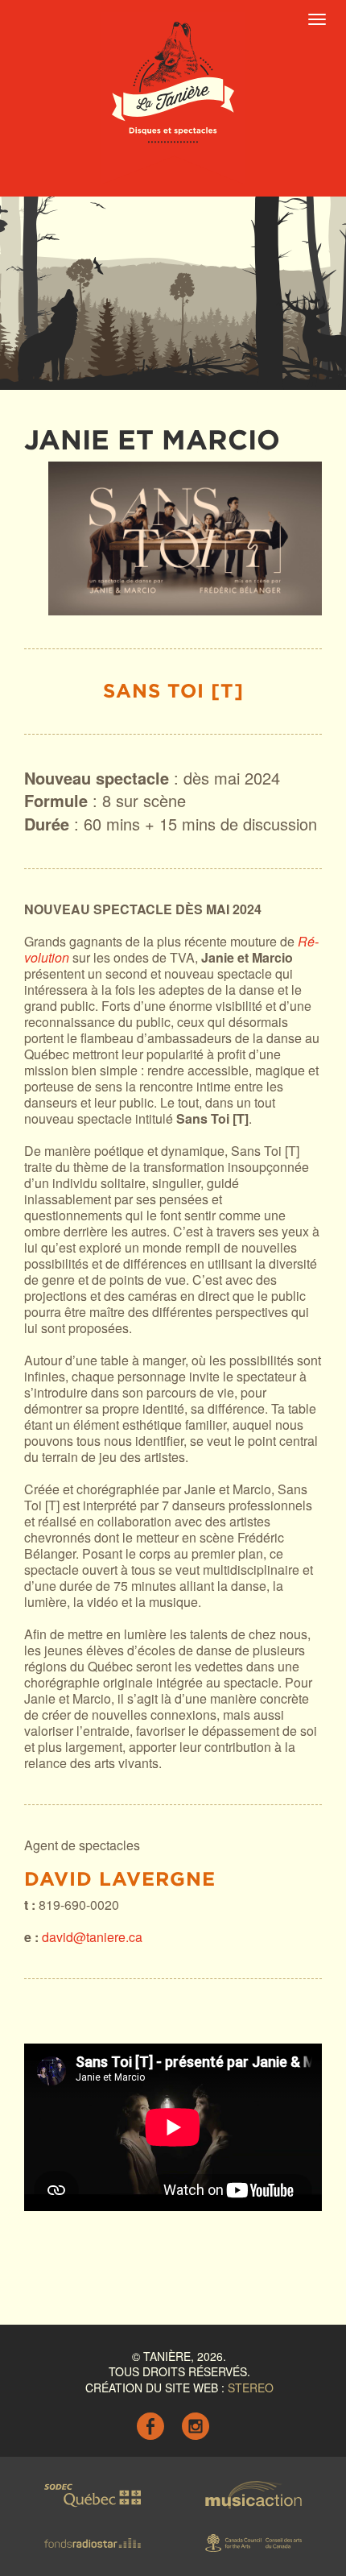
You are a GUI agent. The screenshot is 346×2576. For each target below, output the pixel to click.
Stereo (251, 2388)
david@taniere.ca (92, 1937)
